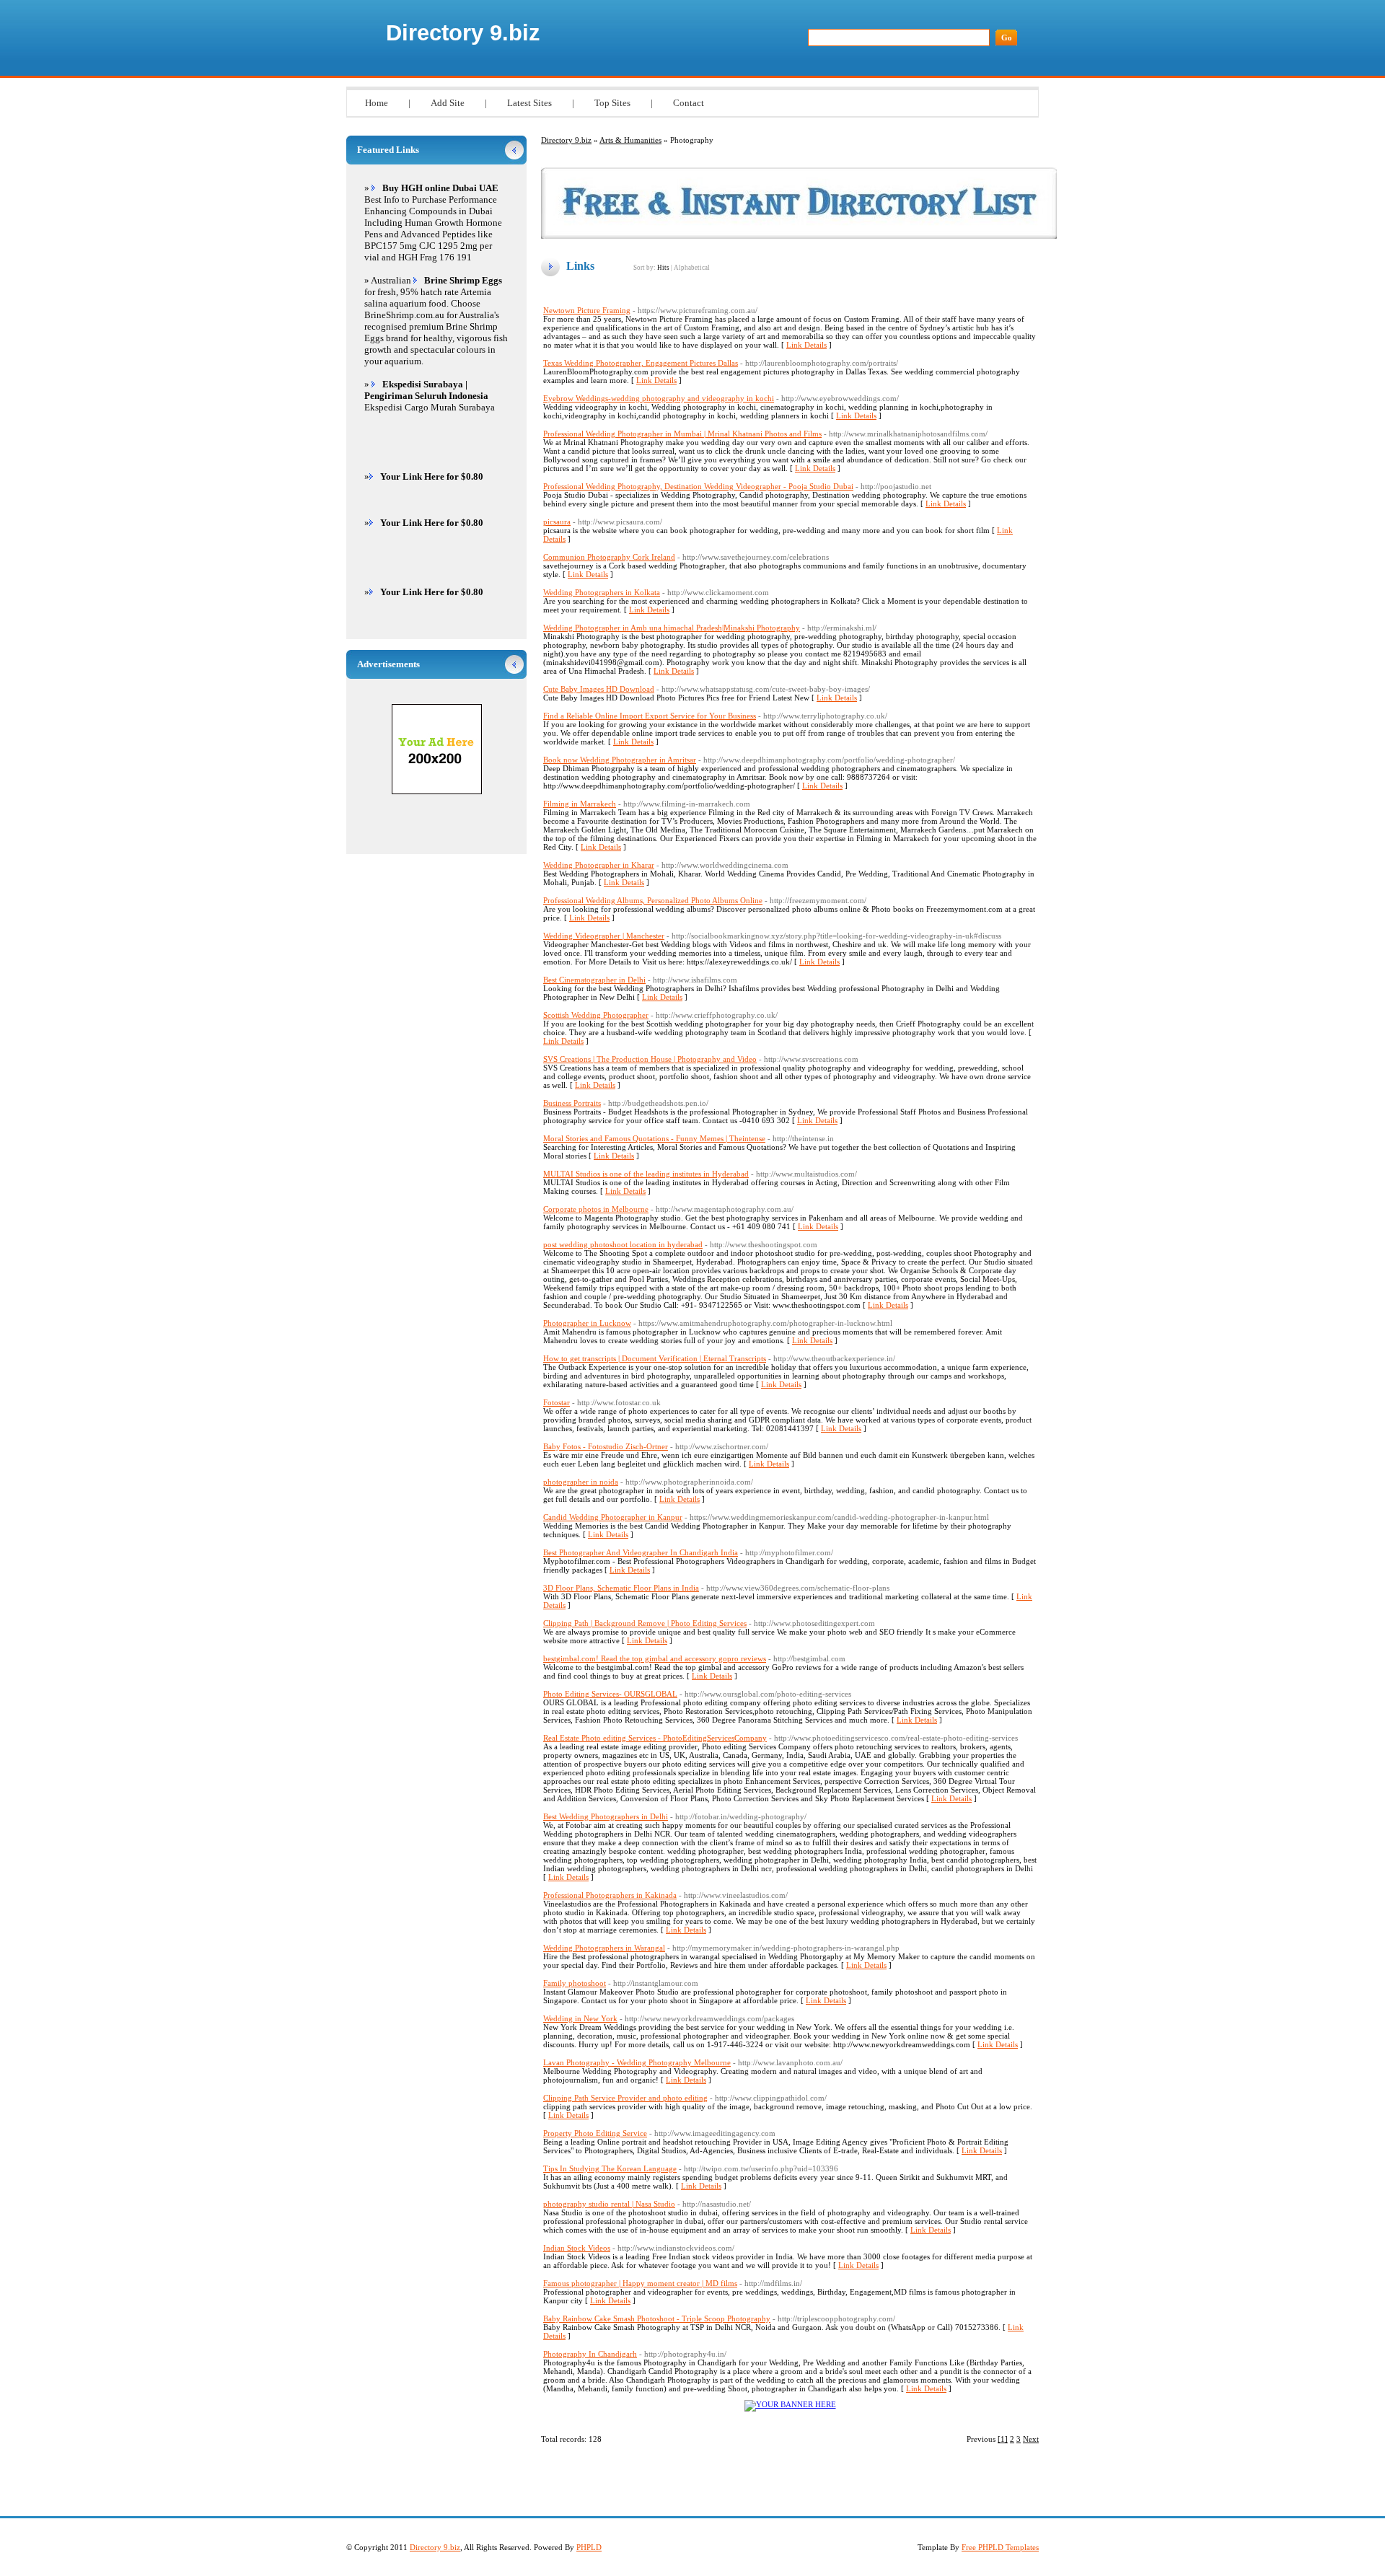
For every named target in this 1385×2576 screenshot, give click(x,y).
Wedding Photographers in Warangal (604, 1948)
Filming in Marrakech (580, 804)
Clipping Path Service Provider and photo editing (625, 2098)
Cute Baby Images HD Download (599, 689)
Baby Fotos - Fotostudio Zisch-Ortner (606, 1446)
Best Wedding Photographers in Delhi (606, 1816)
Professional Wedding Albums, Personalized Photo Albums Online (653, 900)
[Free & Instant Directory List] (799, 236)
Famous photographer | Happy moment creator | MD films (640, 2283)
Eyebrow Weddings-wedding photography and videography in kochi (659, 398)
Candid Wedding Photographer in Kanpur (613, 1517)
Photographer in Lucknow (587, 1323)
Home (377, 103)
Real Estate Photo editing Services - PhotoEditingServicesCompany (655, 1738)
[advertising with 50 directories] (790, 2404)
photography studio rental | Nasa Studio (609, 2204)
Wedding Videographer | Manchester (604, 936)
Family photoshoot (575, 1983)
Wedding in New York (580, 2018)
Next (1031, 2439)
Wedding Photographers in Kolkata (602, 592)
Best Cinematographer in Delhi (594, 980)
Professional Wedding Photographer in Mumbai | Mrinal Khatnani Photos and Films (682, 434)
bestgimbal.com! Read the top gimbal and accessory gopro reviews (655, 1658)
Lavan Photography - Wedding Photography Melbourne (637, 2062)
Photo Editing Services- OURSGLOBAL (610, 1694)
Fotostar (557, 1402)
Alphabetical (692, 268)
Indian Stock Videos (577, 2248)
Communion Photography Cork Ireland (609, 557)
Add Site (448, 103)
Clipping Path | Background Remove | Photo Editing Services (645, 1623)
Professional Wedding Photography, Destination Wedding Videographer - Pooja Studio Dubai (698, 486)
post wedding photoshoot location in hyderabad (623, 1244)
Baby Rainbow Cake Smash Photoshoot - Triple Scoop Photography (657, 2318)
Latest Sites (529, 103)
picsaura (557, 522)
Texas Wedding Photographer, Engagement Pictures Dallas (641, 363)
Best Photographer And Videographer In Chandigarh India (641, 1552)
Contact (689, 103)
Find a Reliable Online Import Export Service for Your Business (650, 716)
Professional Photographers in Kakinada (610, 1895)
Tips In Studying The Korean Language (610, 2168)
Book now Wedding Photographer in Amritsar (620, 760)
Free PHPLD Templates (1000, 2547)
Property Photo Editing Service (595, 2133)
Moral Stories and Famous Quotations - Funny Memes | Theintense (654, 1138)
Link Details (806, 345)
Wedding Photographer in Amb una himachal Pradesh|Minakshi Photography (672, 628)
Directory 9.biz (463, 33)
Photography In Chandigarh (590, 2354)
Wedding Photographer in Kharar (599, 865)
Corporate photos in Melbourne (596, 1209)
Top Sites (612, 103)
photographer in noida (581, 1482)
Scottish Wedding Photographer (596, 1015)
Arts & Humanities (630, 140)
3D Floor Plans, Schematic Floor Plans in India (621, 1588)
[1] (1003, 2439)
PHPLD (589, 2547)
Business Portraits (572, 1103)
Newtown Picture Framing (587, 310)
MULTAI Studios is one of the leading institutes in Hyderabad (646, 1174)
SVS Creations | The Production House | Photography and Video (650, 1059)
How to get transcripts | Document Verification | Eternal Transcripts (655, 1358)
